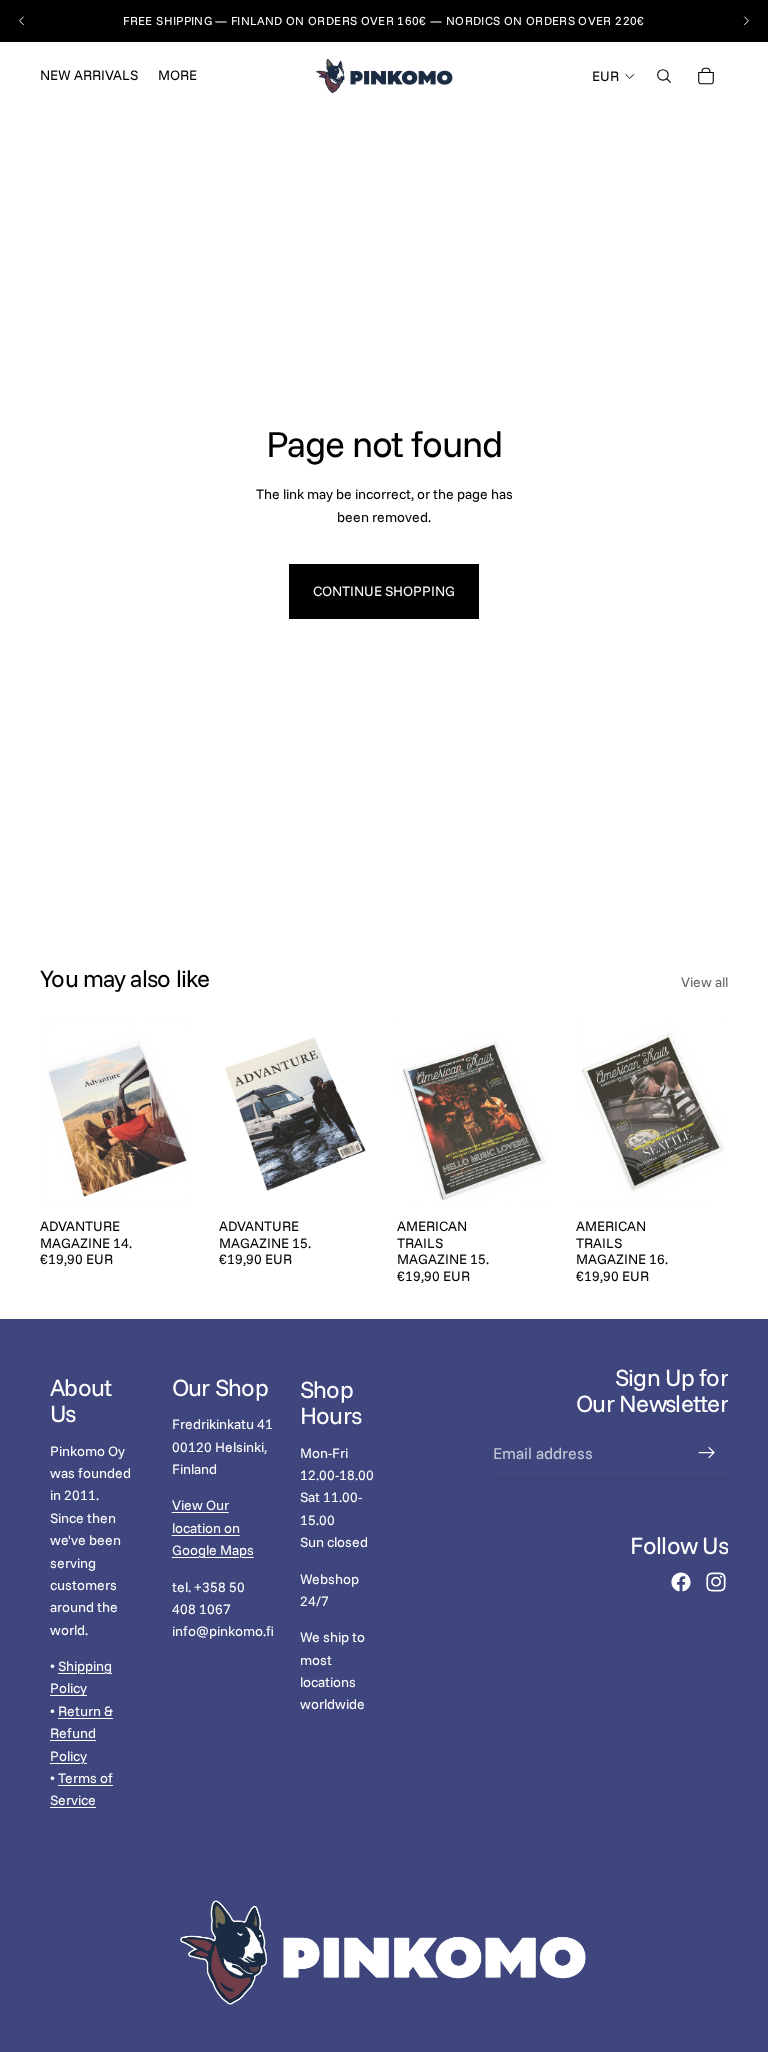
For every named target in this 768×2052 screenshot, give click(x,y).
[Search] (664, 76)
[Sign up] (707, 1453)
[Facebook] (681, 1582)
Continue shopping (384, 591)
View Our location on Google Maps (213, 1527)
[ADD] (162, 1177)
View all (704, 982)
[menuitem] (177, 76)
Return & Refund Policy (81, 1732)
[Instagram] (716, 1582)
